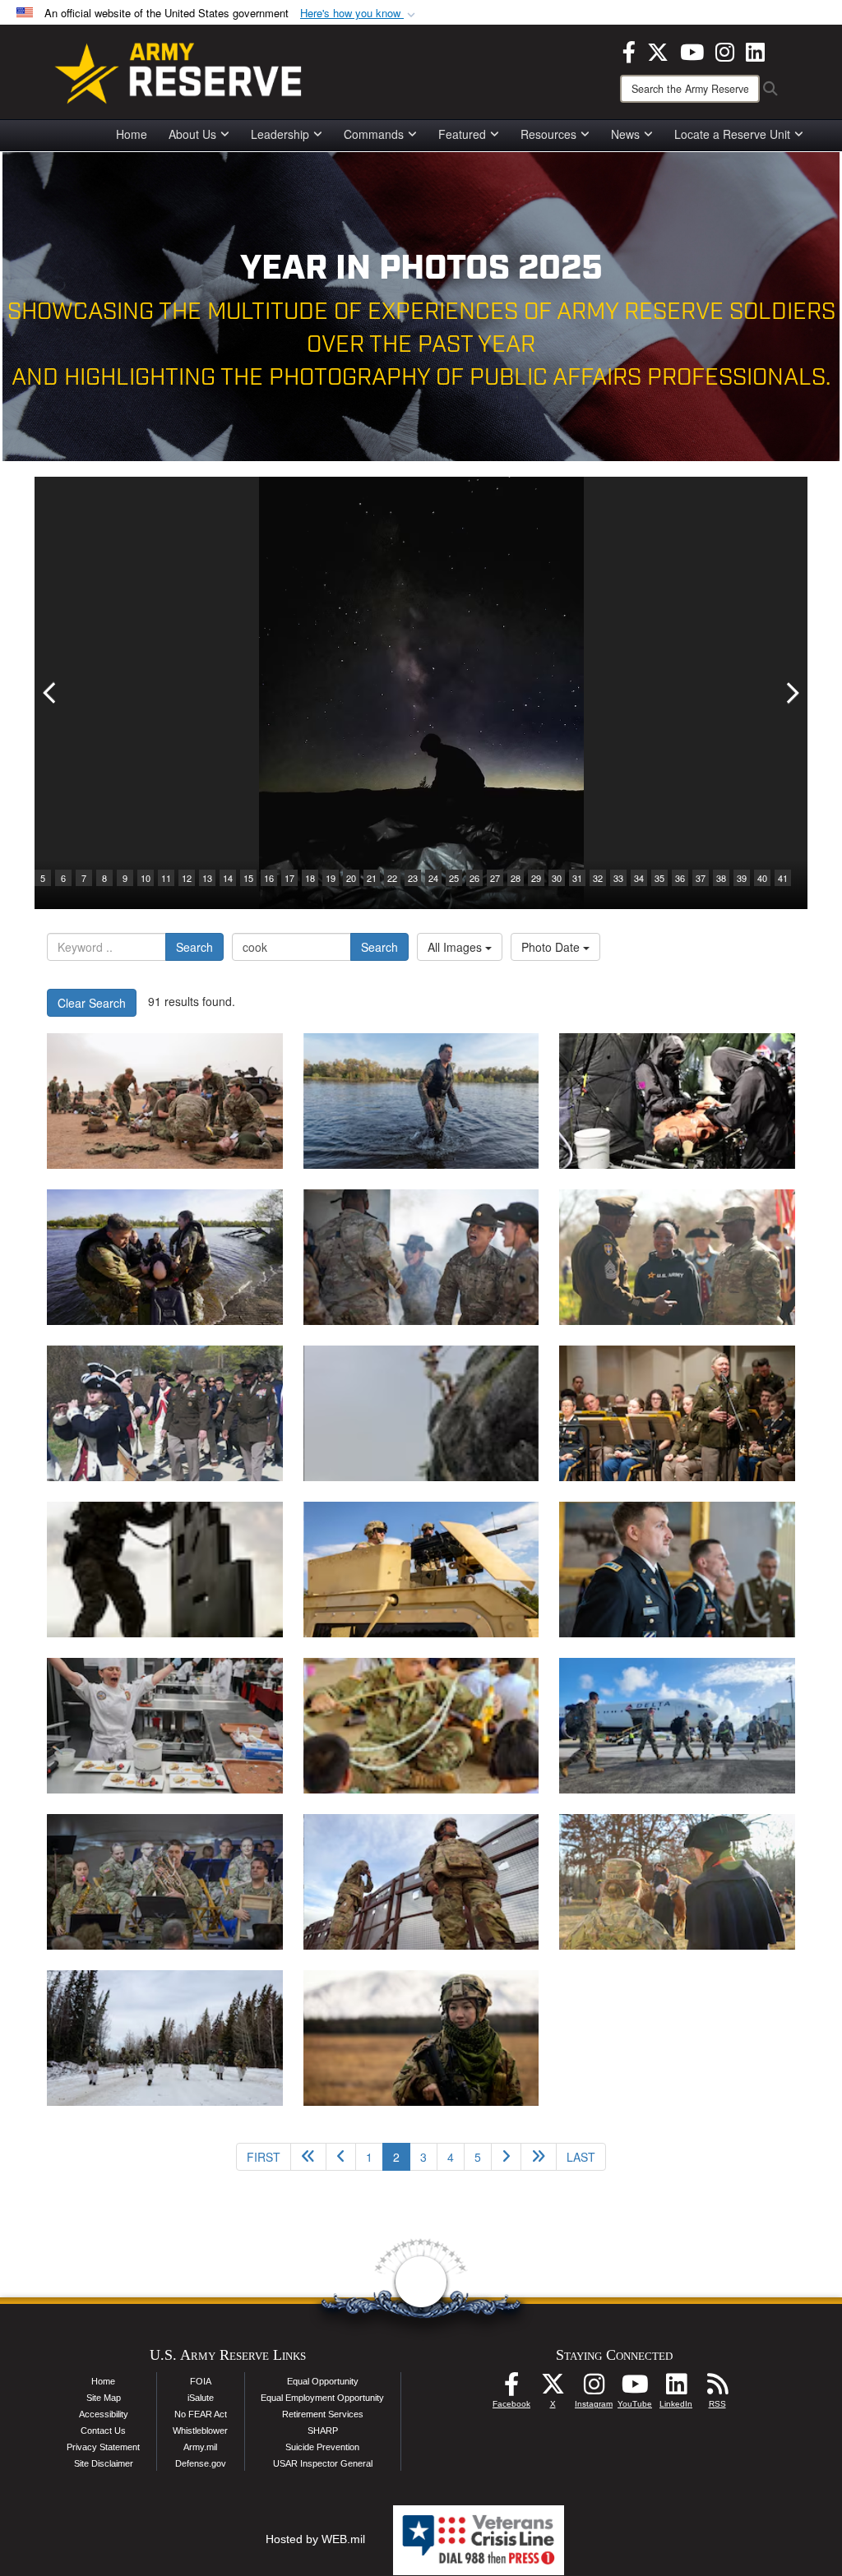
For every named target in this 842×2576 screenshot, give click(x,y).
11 (166, 878)
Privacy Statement (103, 2447)
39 (742, 878)
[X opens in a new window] (658, 50)
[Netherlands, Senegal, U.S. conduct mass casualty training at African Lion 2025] (165, 1101)
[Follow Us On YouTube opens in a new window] (635, 2389)
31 (577, 878)
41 (783, 878)
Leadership (280, 134)
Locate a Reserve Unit (732, 134)
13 (207, 878)
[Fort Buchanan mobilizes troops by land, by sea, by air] (677, 1726)
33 (618, 878)
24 (433, 878)
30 (557, 878)
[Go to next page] (506, 2157)
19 (331, 878)
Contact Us (103, 2431)
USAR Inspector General (323, 2463)
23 (413, 878)
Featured (462, 134)
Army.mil (200, 2447)
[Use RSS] (717, 2389)
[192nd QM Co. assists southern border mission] (421, 1882)
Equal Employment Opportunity (322, 2398)
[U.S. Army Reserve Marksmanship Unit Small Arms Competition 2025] (165, 1570)
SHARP (323, 2431)
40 (762, 878)
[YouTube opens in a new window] (692, 50)
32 (598, 878)
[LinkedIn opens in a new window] (755, 50)
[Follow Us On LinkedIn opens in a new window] (676, 2389)
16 (269, 878)
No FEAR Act (201, 2414)
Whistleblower (200, 2431)
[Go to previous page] (341, 2157)
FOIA (201, 2381)
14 (228, 878)
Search (194, 947)
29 (536, 878)
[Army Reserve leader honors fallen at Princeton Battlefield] (677, 1882)
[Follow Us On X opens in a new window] (553, 2389)
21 (372, 878)
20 (351, 878)
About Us (192, 134)
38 (721, 878)
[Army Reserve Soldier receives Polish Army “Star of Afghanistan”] (677, 1570)
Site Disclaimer (104, 2463)
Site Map (104, 2398)
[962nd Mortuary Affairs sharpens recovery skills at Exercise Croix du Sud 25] (421, 1413)
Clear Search (92, 1003)
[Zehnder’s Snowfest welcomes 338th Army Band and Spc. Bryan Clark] (165, 1882)
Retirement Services (323, 2414)
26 (474, 878)
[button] (359, 14)
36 (680, 878)
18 (310, 878)
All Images (456, 947)
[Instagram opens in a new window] (725, 50)
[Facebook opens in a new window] (629, 50)
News (625, 134)
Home (132, 134)
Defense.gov (201, 2463)
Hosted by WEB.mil (315, 2539)
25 (454, 878)
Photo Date (552, 947)
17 (289, 878)
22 (392, 878)
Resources (548, 134)
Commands (374, 134)
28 (516, 878)
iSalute (201, 2398)
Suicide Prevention (322, 2447)
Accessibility (104, 2414)
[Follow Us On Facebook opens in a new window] (511, 2389)
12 (187, 878)
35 (659, 878)
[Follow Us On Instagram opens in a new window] (594, 2389)
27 (495, 878)
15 (248, 878)
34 (639, 878)
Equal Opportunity (323, 2381)
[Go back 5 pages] (308, 2157)
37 (701, 878)
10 (146, 878)
